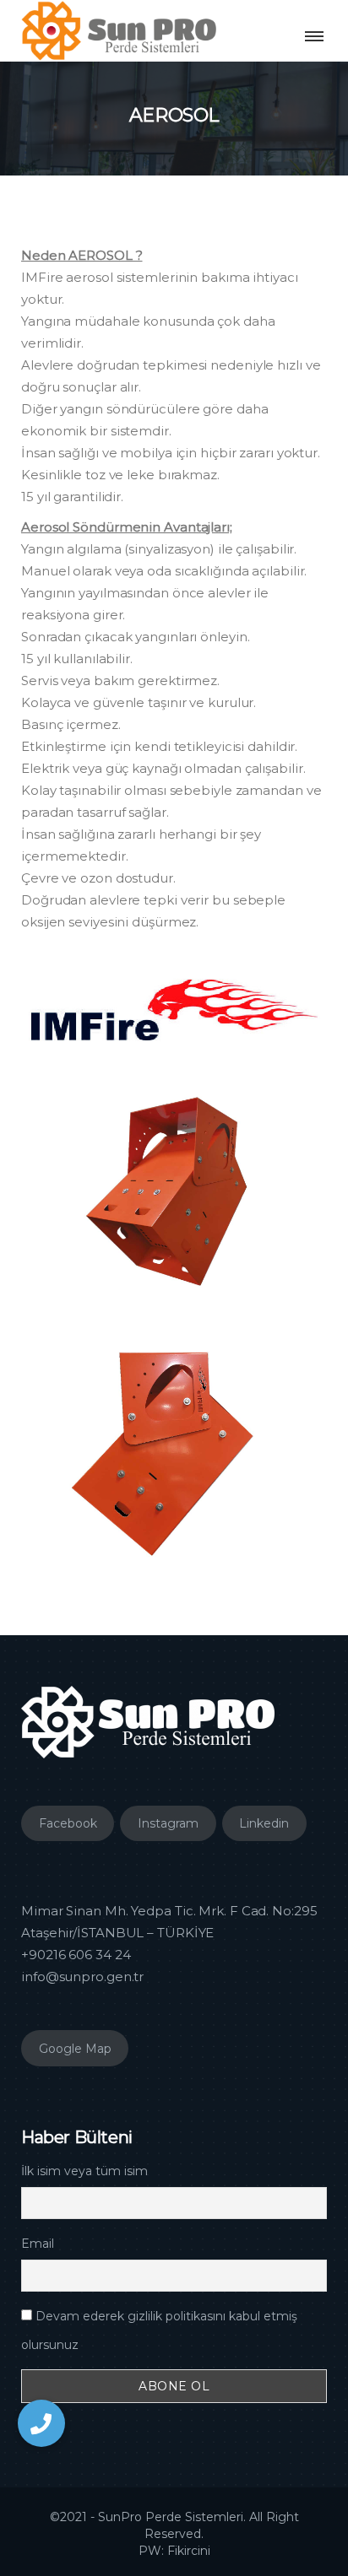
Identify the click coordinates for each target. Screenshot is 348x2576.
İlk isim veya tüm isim (84, 2171)
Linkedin (264, 1823)
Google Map (75, 2049)
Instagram (168, 1823)
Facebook (68, 1823)
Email (38, 2244)
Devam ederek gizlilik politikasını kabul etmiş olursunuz (159, 2330)
